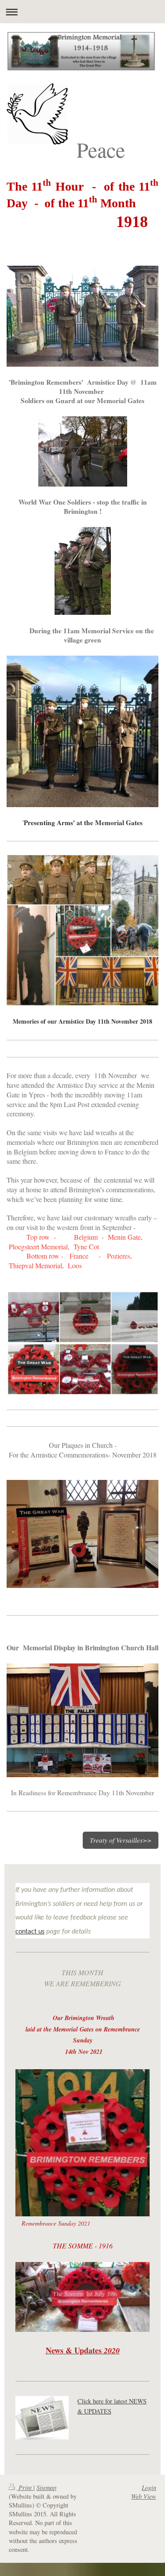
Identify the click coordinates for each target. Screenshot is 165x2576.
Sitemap (46, 2488)
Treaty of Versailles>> (121, 1840)
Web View (144, 2496)
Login (149, 2488)
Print (25, 2488)
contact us (30, 1932)
